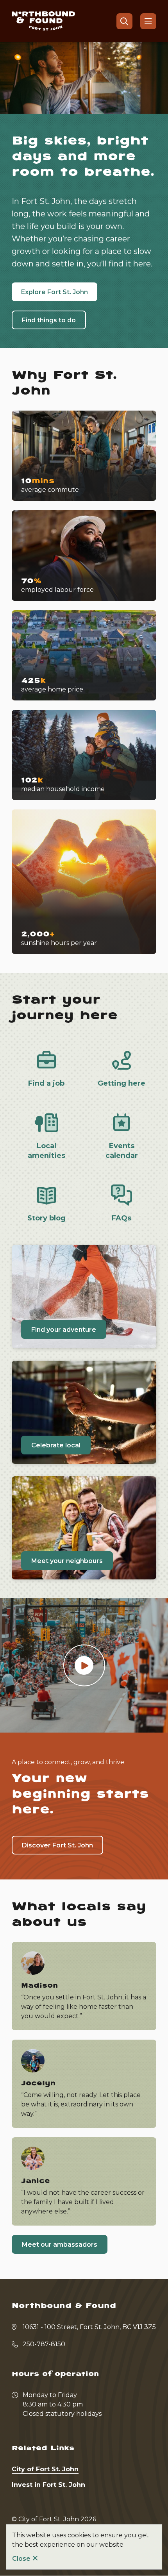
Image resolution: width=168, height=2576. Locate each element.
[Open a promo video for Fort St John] (84, 1666)
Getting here (122, 1083)
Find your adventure (64, 1330)
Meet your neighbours (67, 1561)
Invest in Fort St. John (48, 2485)
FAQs (122, 1218)
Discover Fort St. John (57, 1845)
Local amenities (46, 1151)
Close (21, 2559)
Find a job (46, 1083)
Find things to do (49, 320)
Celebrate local (56, 1445)
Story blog (46, 1218)
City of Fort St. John (45, 2469)
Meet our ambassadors (60, 2245)
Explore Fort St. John (55, 292)
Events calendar (122, 1151)
